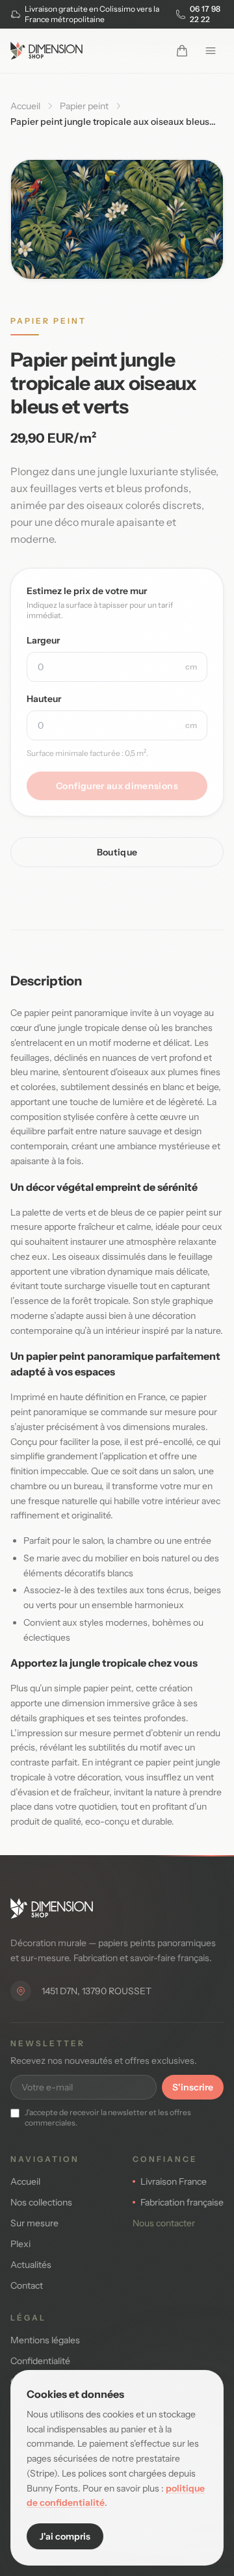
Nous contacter (164, 2223)
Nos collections (41, 2202)
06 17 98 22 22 (205, 14)
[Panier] (182, 51)
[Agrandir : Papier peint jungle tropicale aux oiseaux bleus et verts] (117, 219)
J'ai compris (65, 2536)
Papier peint (84, 106)
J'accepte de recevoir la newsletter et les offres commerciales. (108, 2117)
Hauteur (44, 699)
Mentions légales (45, 2340)
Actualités (31, 2265)
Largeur (43, 640)
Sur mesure (34, 2223)
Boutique (117, 852)
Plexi (20, 2244)
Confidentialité (40, 2361)
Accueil (25, 106)
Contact (27, 2285)
